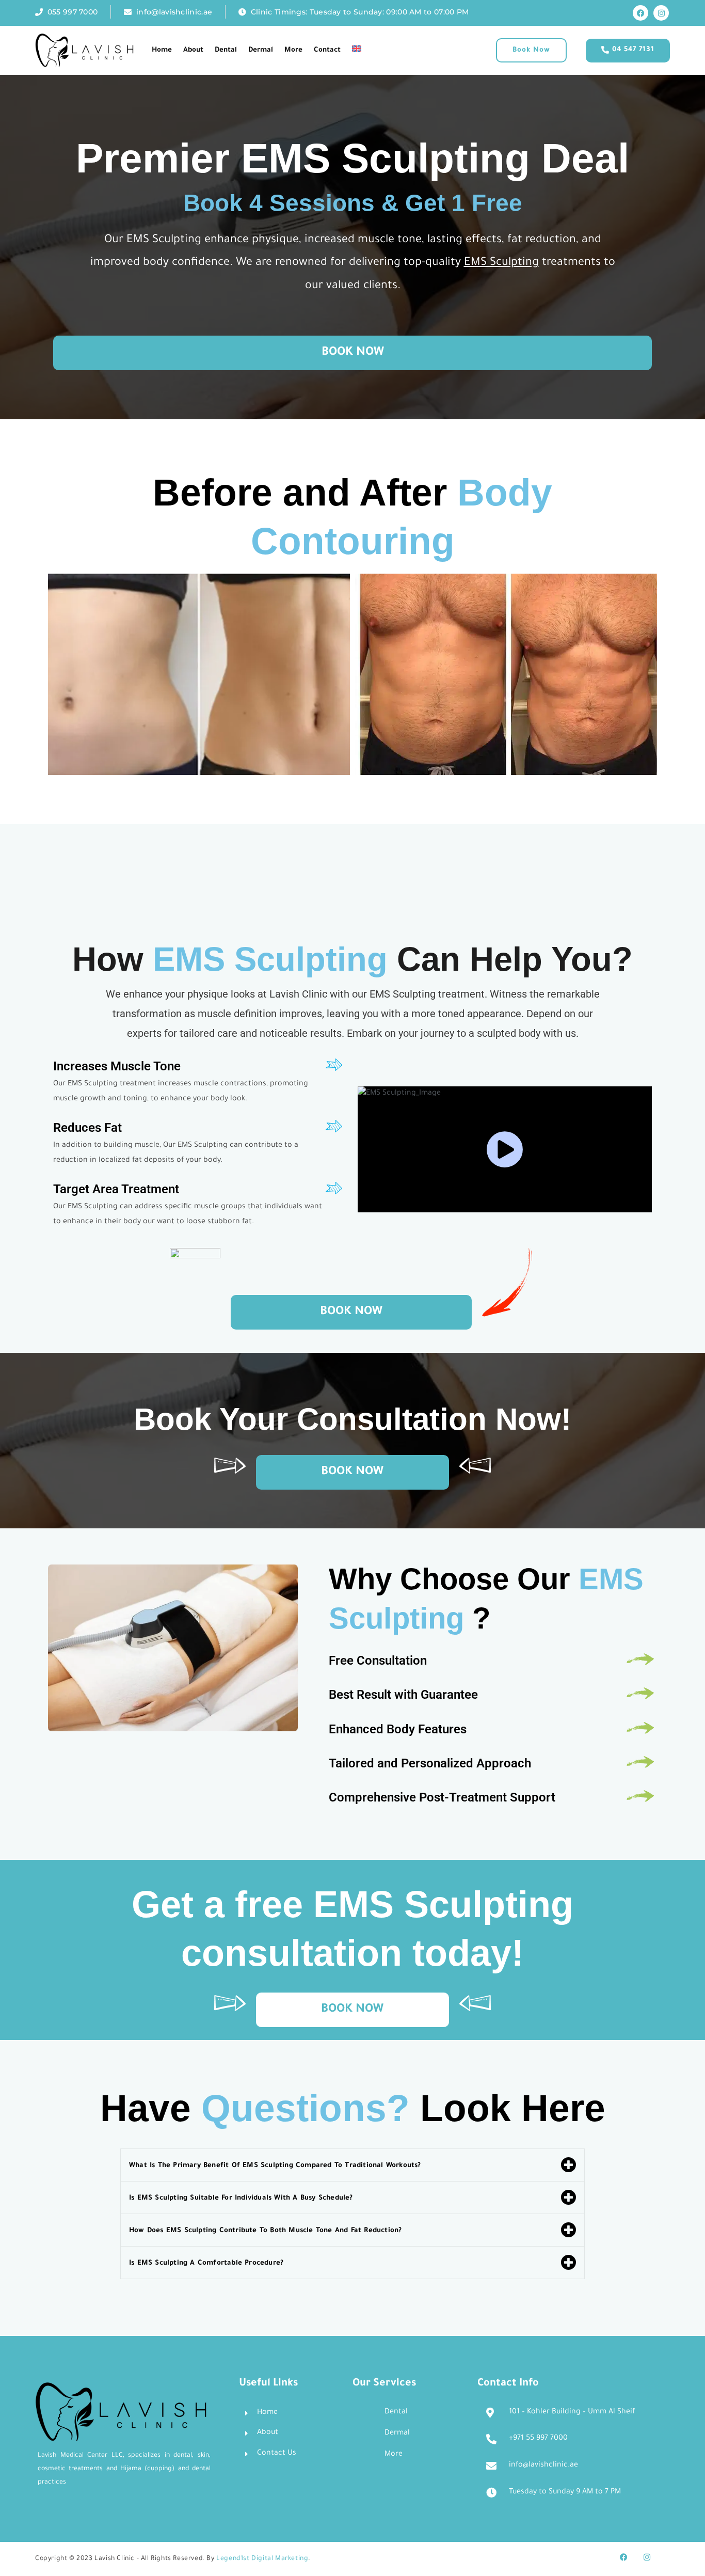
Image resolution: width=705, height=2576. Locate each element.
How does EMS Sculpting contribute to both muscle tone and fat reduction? (265, 2361)
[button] (531, 50)
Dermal (261, 50)
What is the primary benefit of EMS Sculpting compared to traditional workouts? (275, 2296)
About (193, 50)
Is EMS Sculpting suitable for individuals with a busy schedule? (241, 2329)
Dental (226, 50)
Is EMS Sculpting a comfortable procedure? (206, 2394)
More (293, 50)
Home (162, 50)
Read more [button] (223, 959)
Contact (327, 50)
